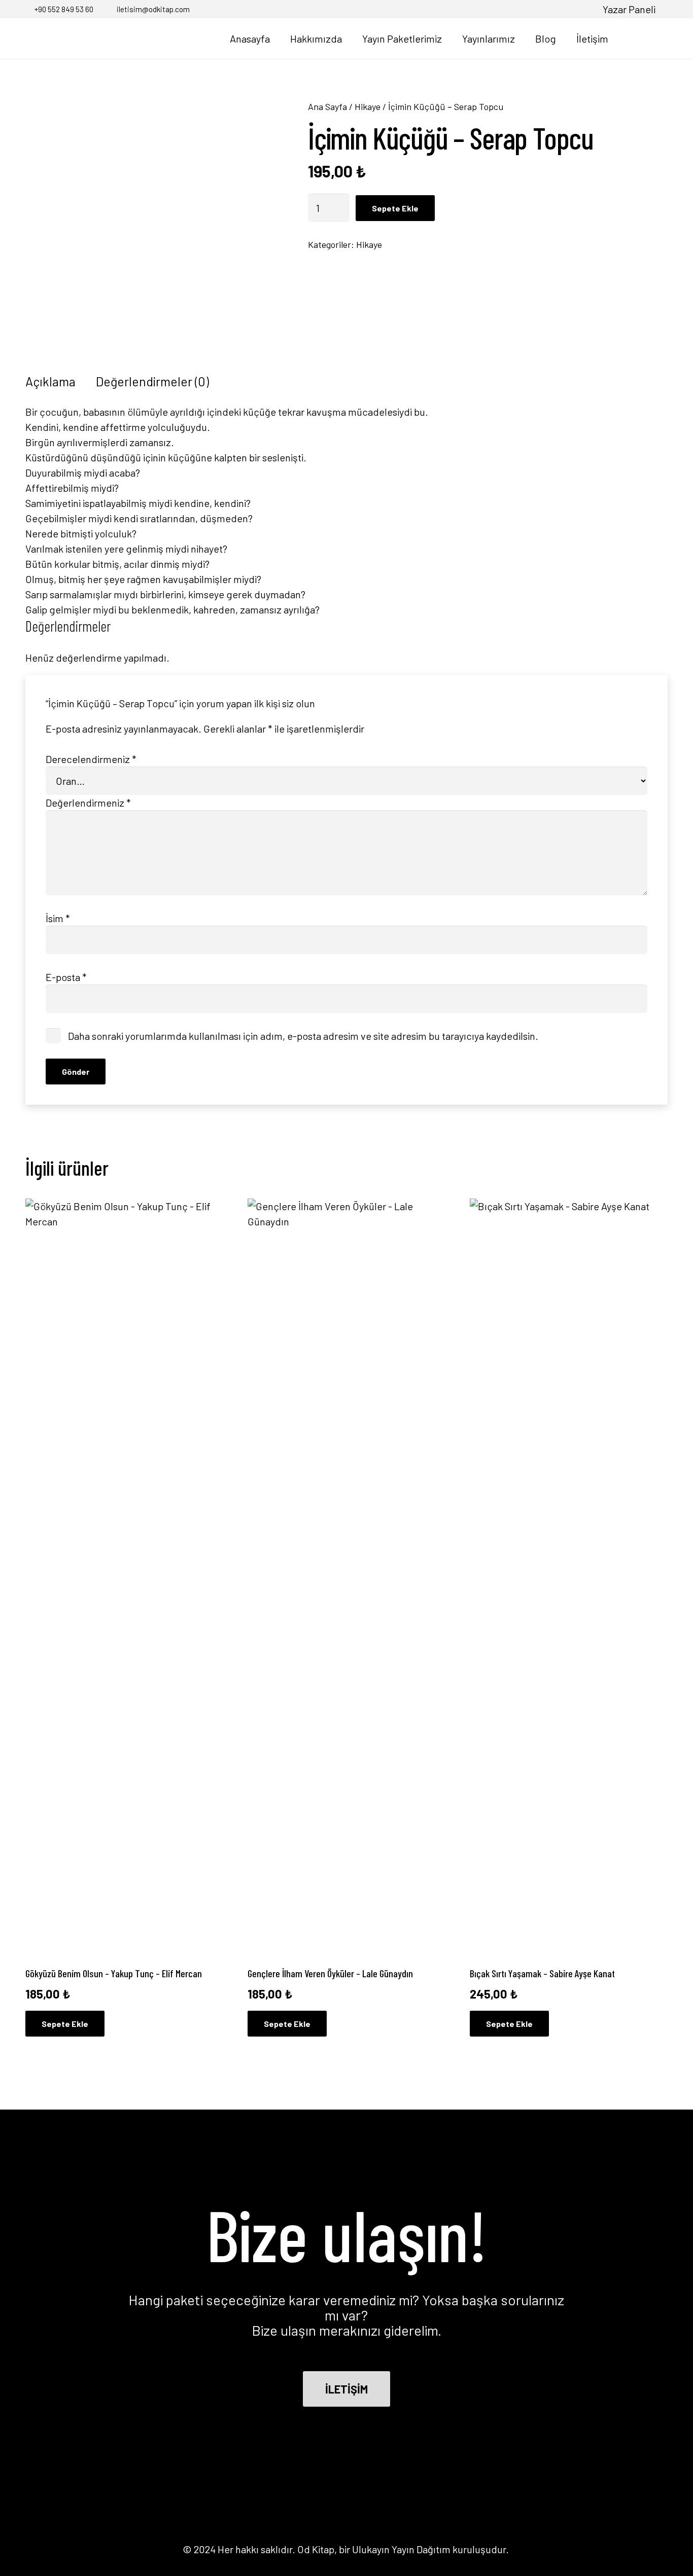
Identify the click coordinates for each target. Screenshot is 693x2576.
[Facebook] (535, 9)
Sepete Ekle (395, 208)
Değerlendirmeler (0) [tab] (152, 381)
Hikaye (368, 106)
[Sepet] (654, 39)
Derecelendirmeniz (91, 759)
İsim (58, 918)
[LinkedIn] (569, 9)
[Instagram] (552, 9)
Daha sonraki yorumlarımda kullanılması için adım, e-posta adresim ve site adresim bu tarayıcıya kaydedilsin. (303, 1036)
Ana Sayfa (327, 106)
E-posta (66, 977)
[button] (630, 39)
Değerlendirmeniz (88, 803)
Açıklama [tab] (50, 381)
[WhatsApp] (585, 9)
